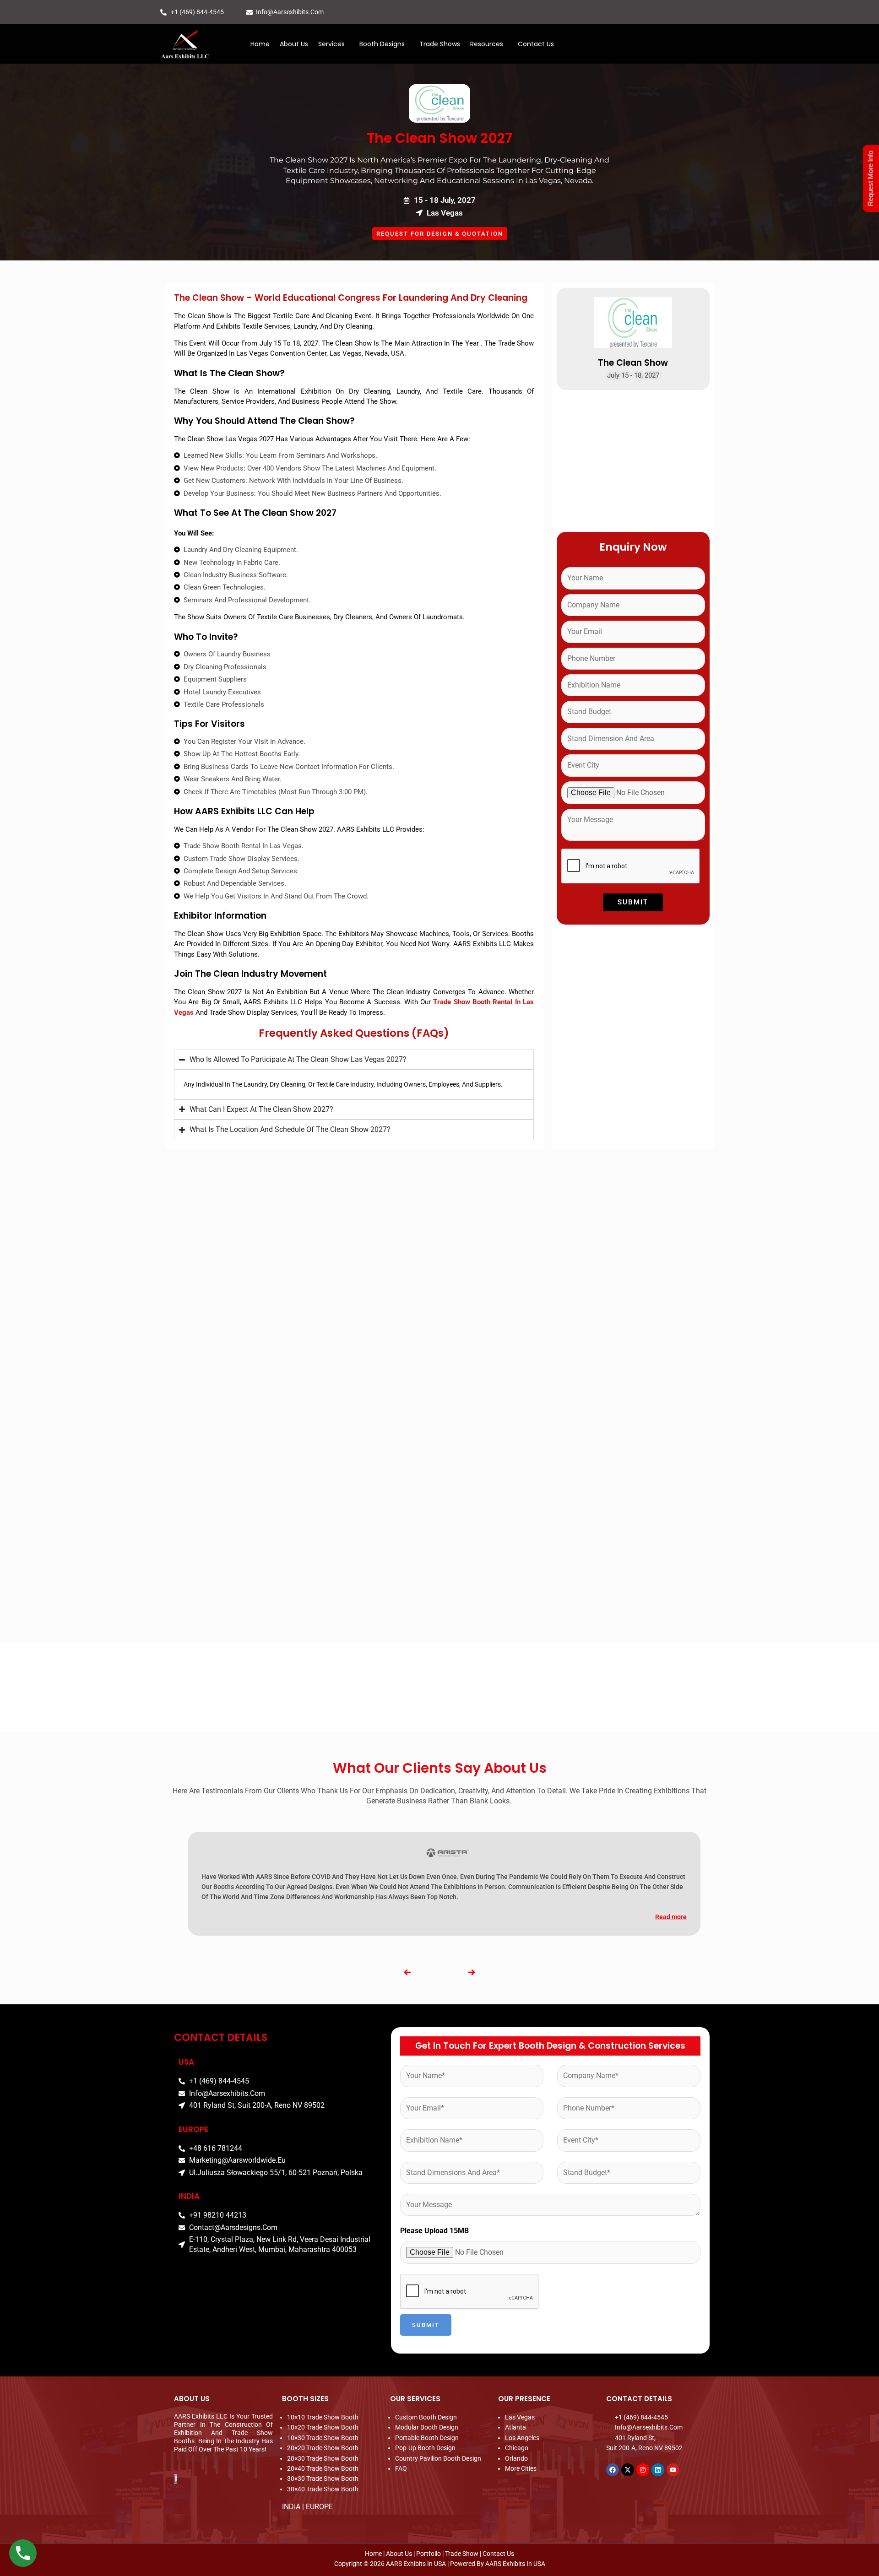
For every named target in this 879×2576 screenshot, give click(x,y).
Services (331, 44)
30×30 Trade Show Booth (323, 2479)
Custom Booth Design (426, 2417)
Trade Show (462, 2554)
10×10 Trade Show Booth (323, 2417)
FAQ (401, 2468)
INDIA (291, 2507)
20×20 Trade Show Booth (323, 2448)
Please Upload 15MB (434, 2231)
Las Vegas (520, 2417)
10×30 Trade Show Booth (323, 2438)
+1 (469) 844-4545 (197, 12)
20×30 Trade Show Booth (323, 2458)
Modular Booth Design (427, 2427)
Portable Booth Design (427, 2438)
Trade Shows (440, 44)
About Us (294, 44)
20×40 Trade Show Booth (323, 2468)
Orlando (516, 2458)
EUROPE (319, 2507)
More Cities (521, 2468)
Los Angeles (522, 2438)
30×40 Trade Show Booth (323, 2489)
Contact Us (536, 44)
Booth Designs (382, 44)
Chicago (517, 2448)
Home (260, 44)
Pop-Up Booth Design (425, 2448)
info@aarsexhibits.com (290, 12)
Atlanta (515, 2427)
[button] (334, 44)
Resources (487, 44)
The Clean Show (633, 363)
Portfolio (429, 2554)
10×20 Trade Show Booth (323, 2427)
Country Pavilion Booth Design (438, 2458)
